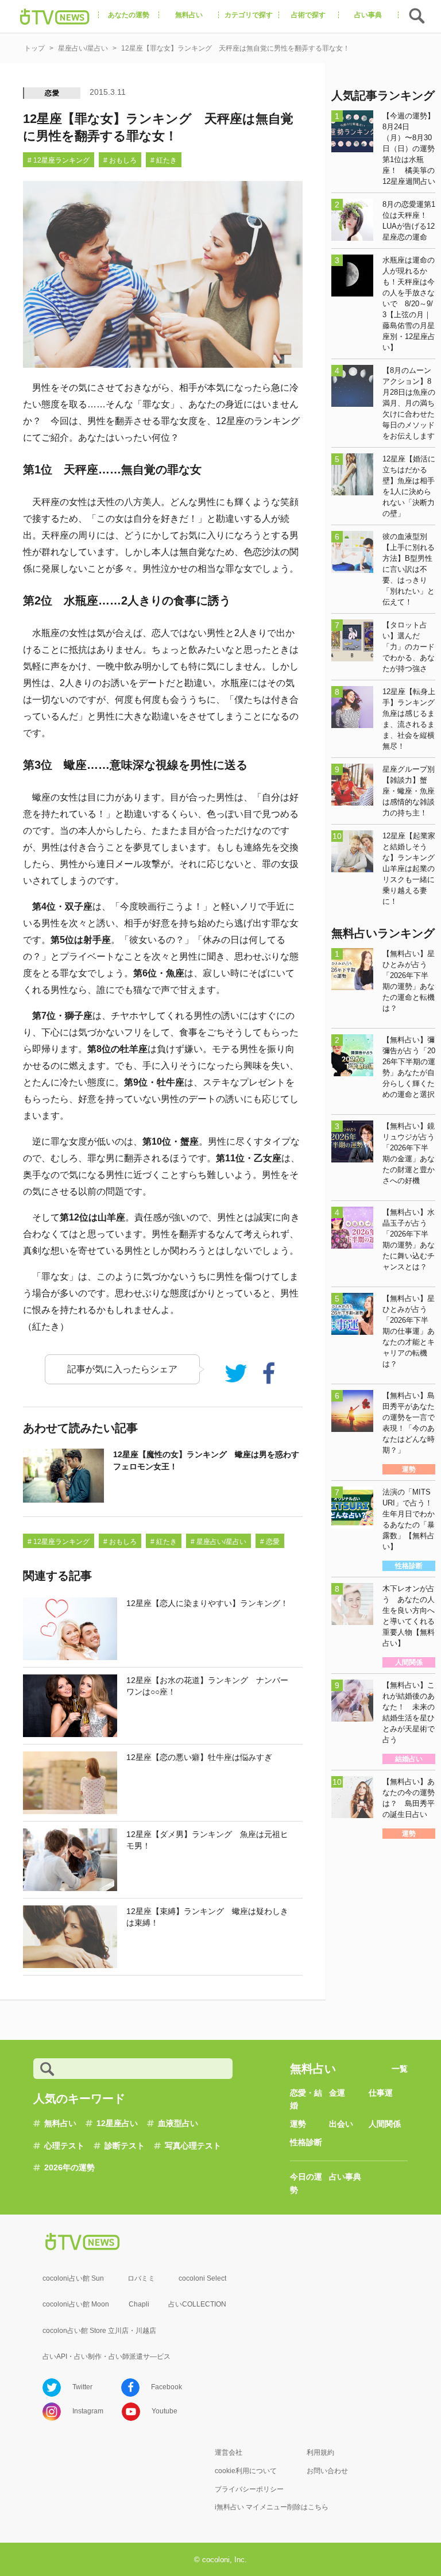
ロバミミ (141, 2278)
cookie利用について (246, 2471)
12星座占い (117, 2123)
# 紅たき (164, 160)
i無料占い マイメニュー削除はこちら (272, 2507)
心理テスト (64, 2146)
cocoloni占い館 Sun (73, 2278)
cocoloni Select (202, 2278)
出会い (341, 2124)
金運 (337, 2093)
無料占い (60, 2123)
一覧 (400, 2069)
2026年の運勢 (69, 2167)
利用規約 (320, 2452)
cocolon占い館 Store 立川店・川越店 (99, 2331)
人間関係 (385, 2124)
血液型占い (178, 2123)
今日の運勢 (306, 2183)
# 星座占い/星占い (218, 1542)
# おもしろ (120, 160)
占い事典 (345, 2177)
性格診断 (306, 2142)
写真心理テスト (193, 2146)
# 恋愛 (270, 1542)
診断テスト (125, 2146)
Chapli (139, 2304)
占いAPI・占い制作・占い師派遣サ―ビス (107, 2356)
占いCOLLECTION (197, 2304)
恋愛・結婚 (306, 2099)
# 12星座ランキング (59, 160)
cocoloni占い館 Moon (76, 2304)
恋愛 (52, 93)
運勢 (298, 2124)
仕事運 (381, 2093)
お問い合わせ (327, 2471)
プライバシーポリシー (249, 2489)
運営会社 (229, 2452)
